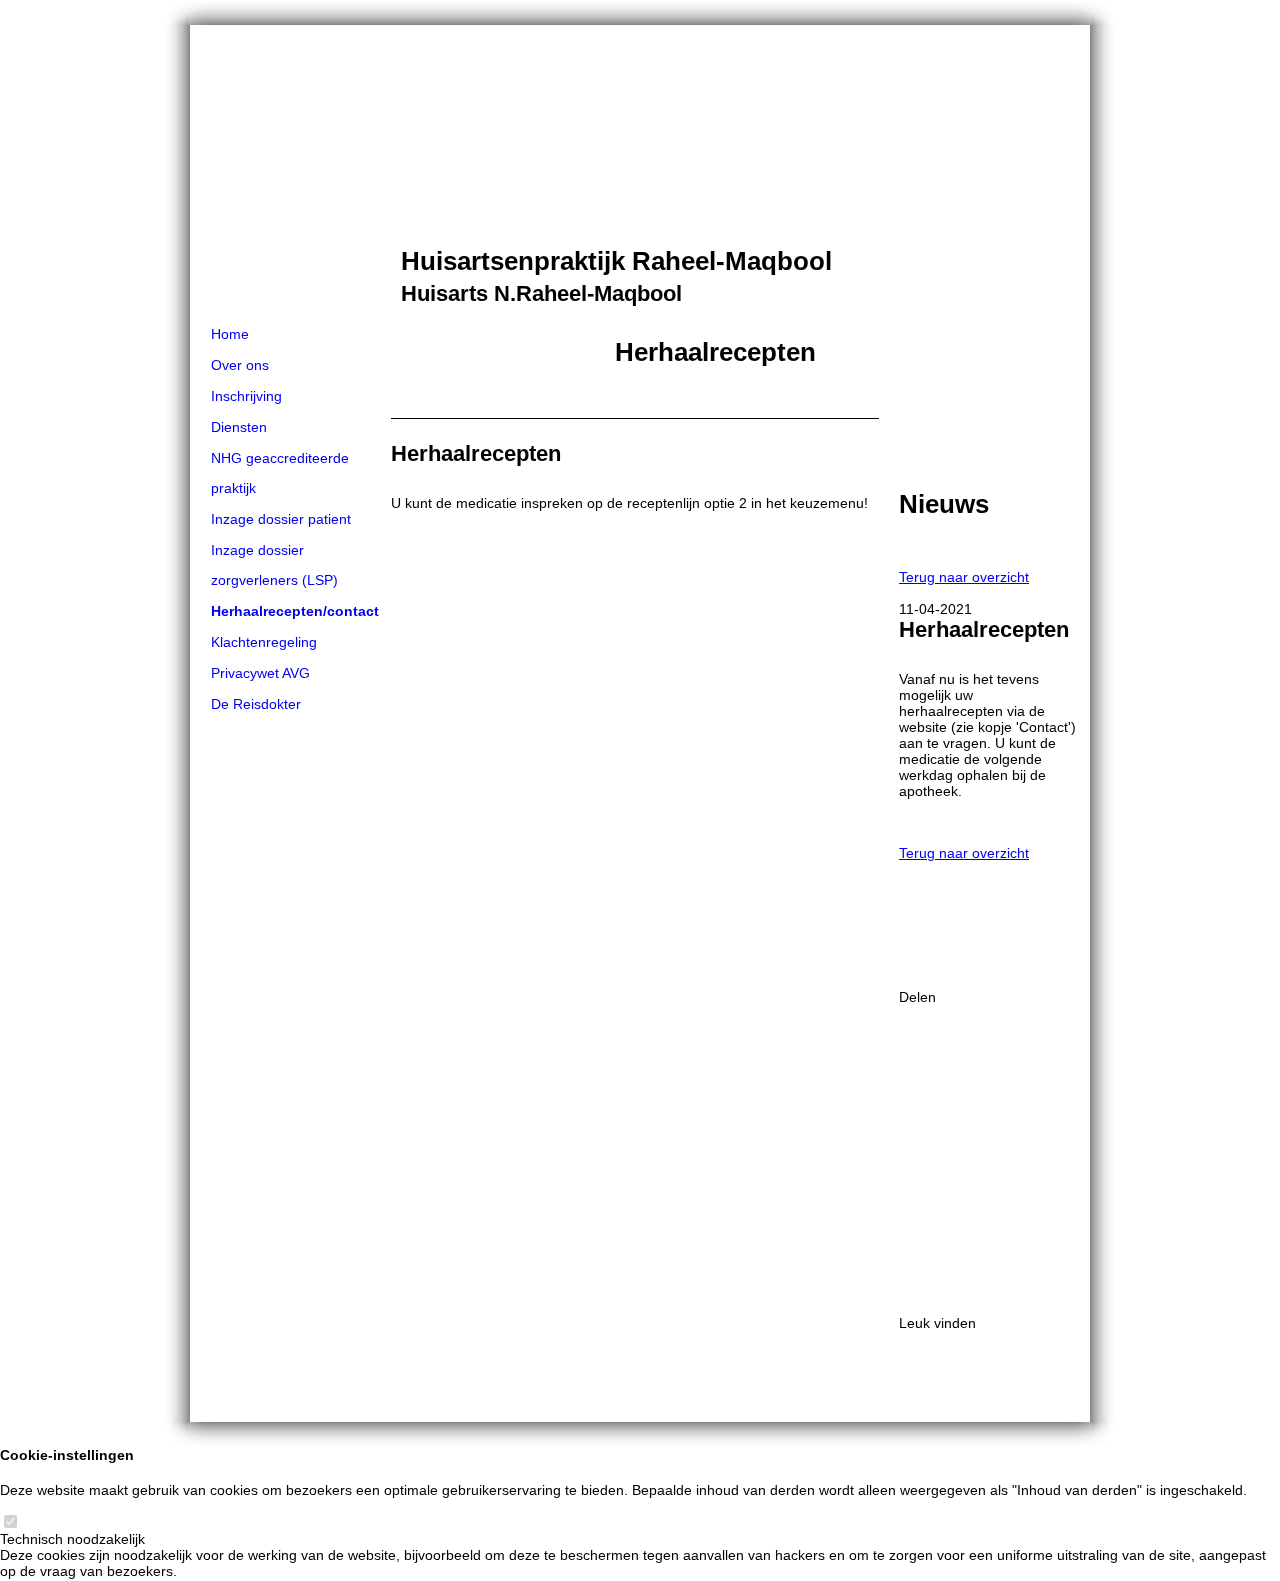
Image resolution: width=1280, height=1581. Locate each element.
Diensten (239, 427)
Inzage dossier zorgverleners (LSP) (274, 565)
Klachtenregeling (264, 642)
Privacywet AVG (260, 673)
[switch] (10, 1523)
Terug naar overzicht (964, 577)
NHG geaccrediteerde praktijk (280, 473)
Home (230, 334)
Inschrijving (246, 396)
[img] (640, 172)
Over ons (240, 365)
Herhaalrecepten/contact (295, 611)
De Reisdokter (256, 704)
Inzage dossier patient (281, 519)
